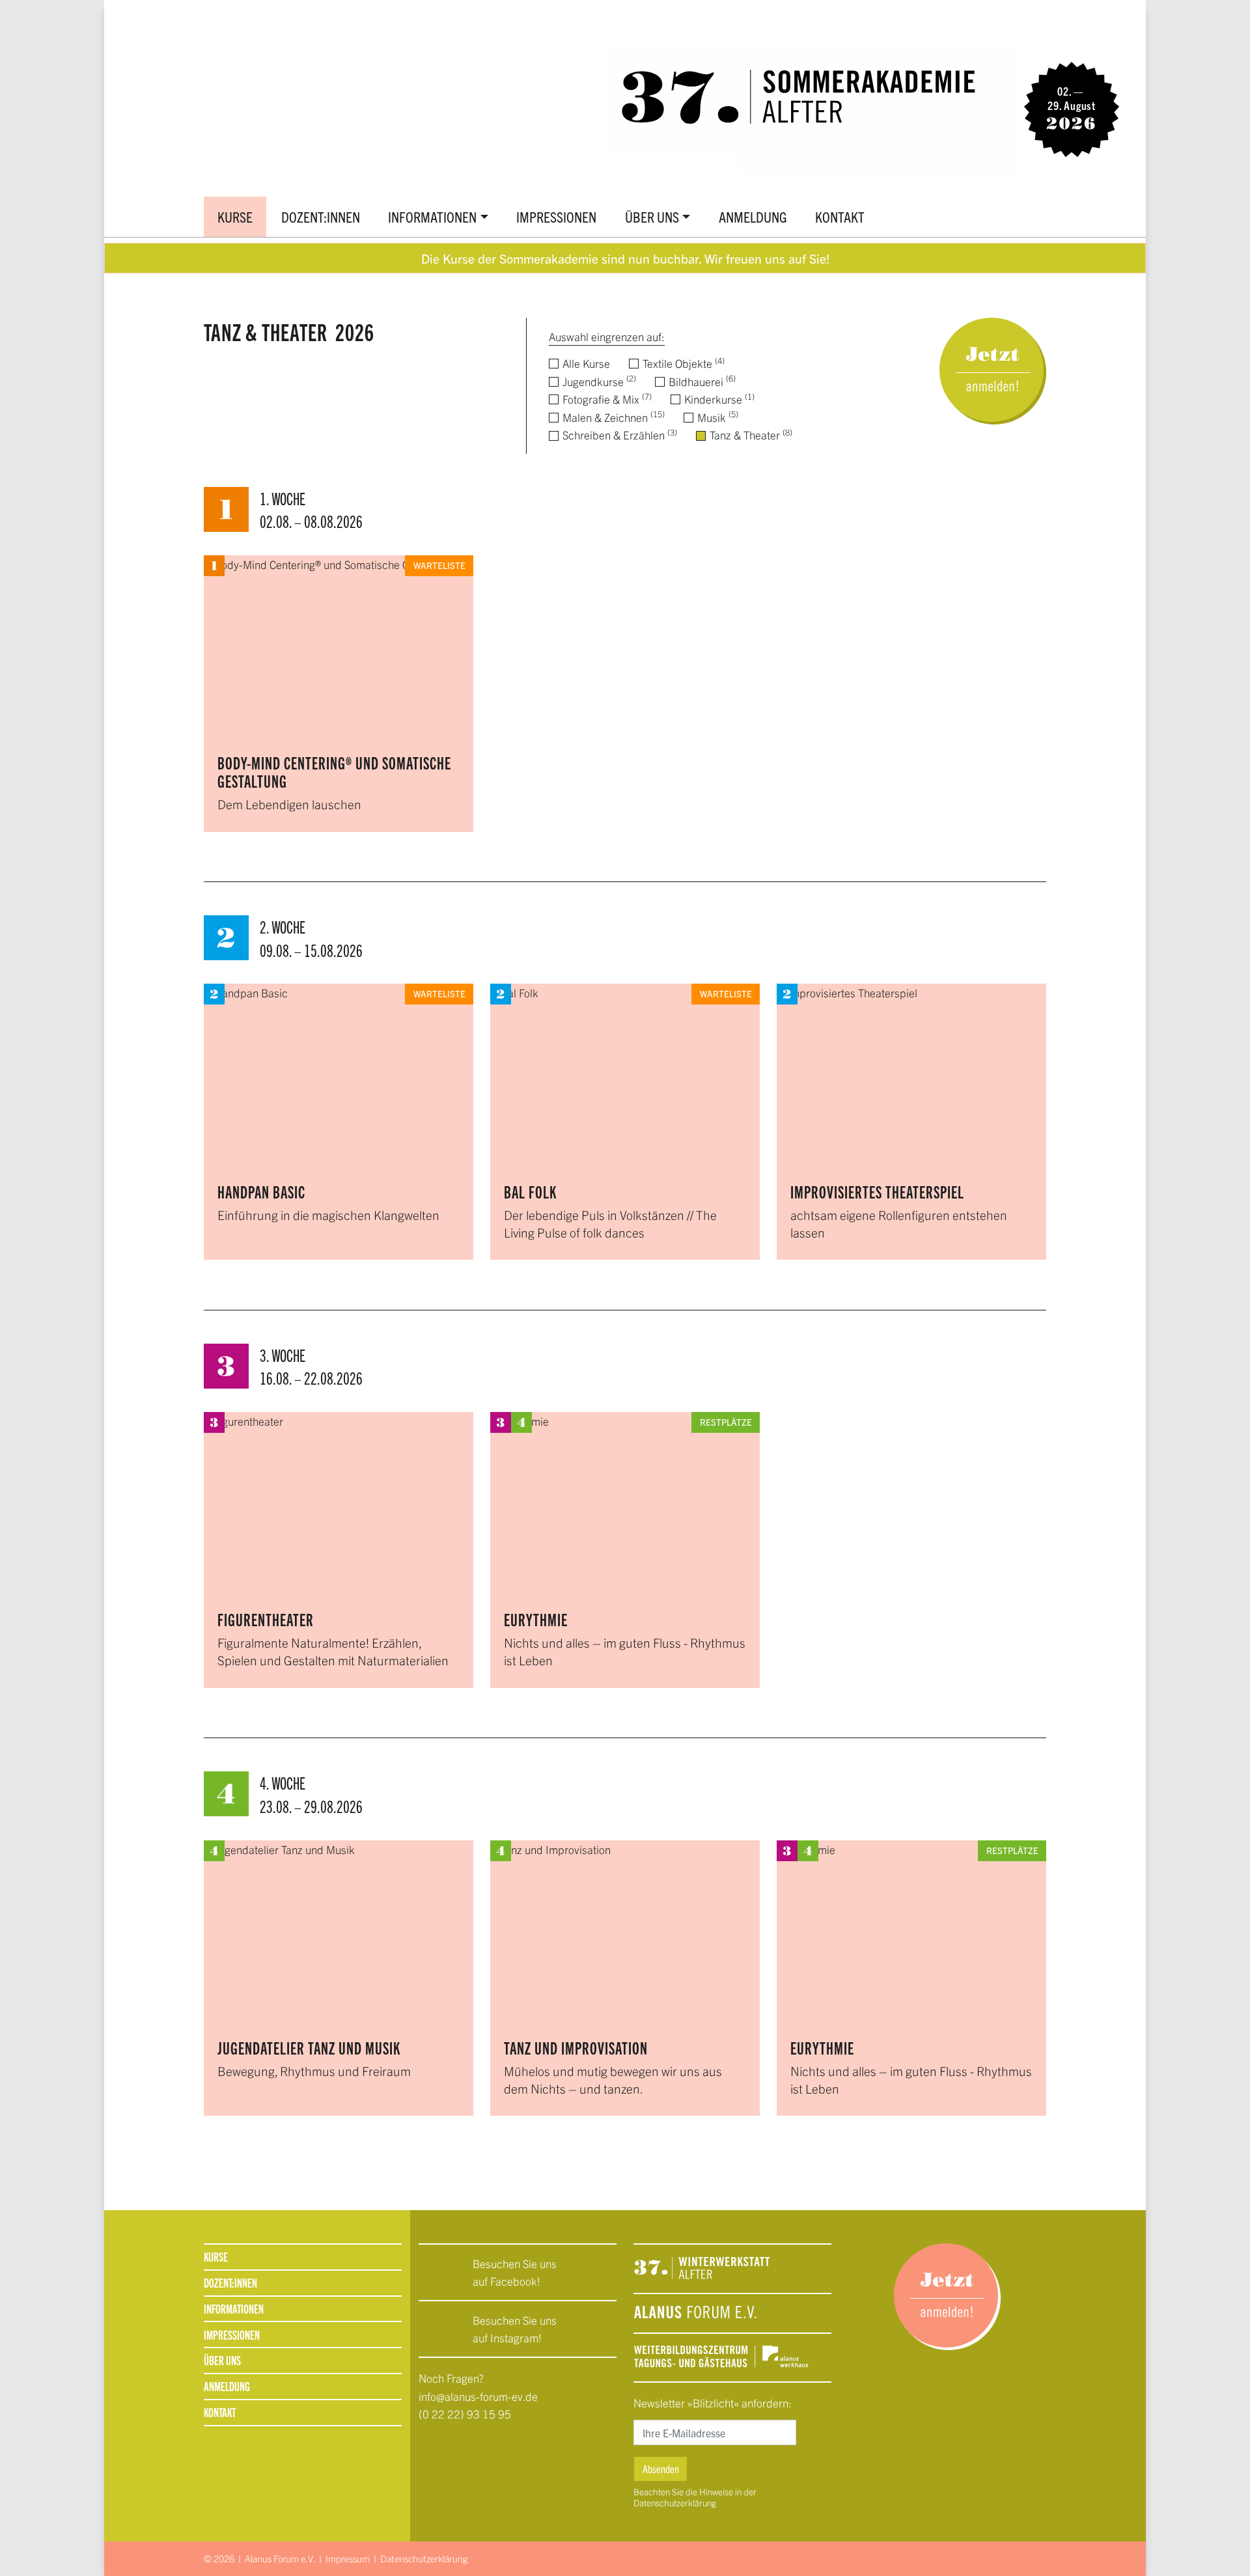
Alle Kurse (585, 363)
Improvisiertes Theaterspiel (877, 1192)
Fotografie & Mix (606, 399)
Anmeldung (753, 216)
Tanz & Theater (750, 435)
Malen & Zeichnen (612, 417)
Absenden (661, 2469)
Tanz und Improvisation (576, 2048)
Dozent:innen (321, 216)
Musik (716, 417)
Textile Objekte (682, 363)
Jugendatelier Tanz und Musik (309, 2048)
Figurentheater (266, 1619)
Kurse (235, 216)
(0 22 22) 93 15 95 (465, 2414)
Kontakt (840, 216)
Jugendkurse (598, 381)
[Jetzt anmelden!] (993, 369)
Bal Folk (530, 1192)
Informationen (432, 216)
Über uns (652, 216)
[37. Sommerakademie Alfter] (757, 107)
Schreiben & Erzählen (618, 435)
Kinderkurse (718, 399)
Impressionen (556, 216)
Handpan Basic (261, 1192)
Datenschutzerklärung (675, 2503)
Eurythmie (536, 1619)
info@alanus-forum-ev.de (478, 2396)
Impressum (348, 2558)
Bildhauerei (701, 381)
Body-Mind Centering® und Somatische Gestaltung (334, 772)
